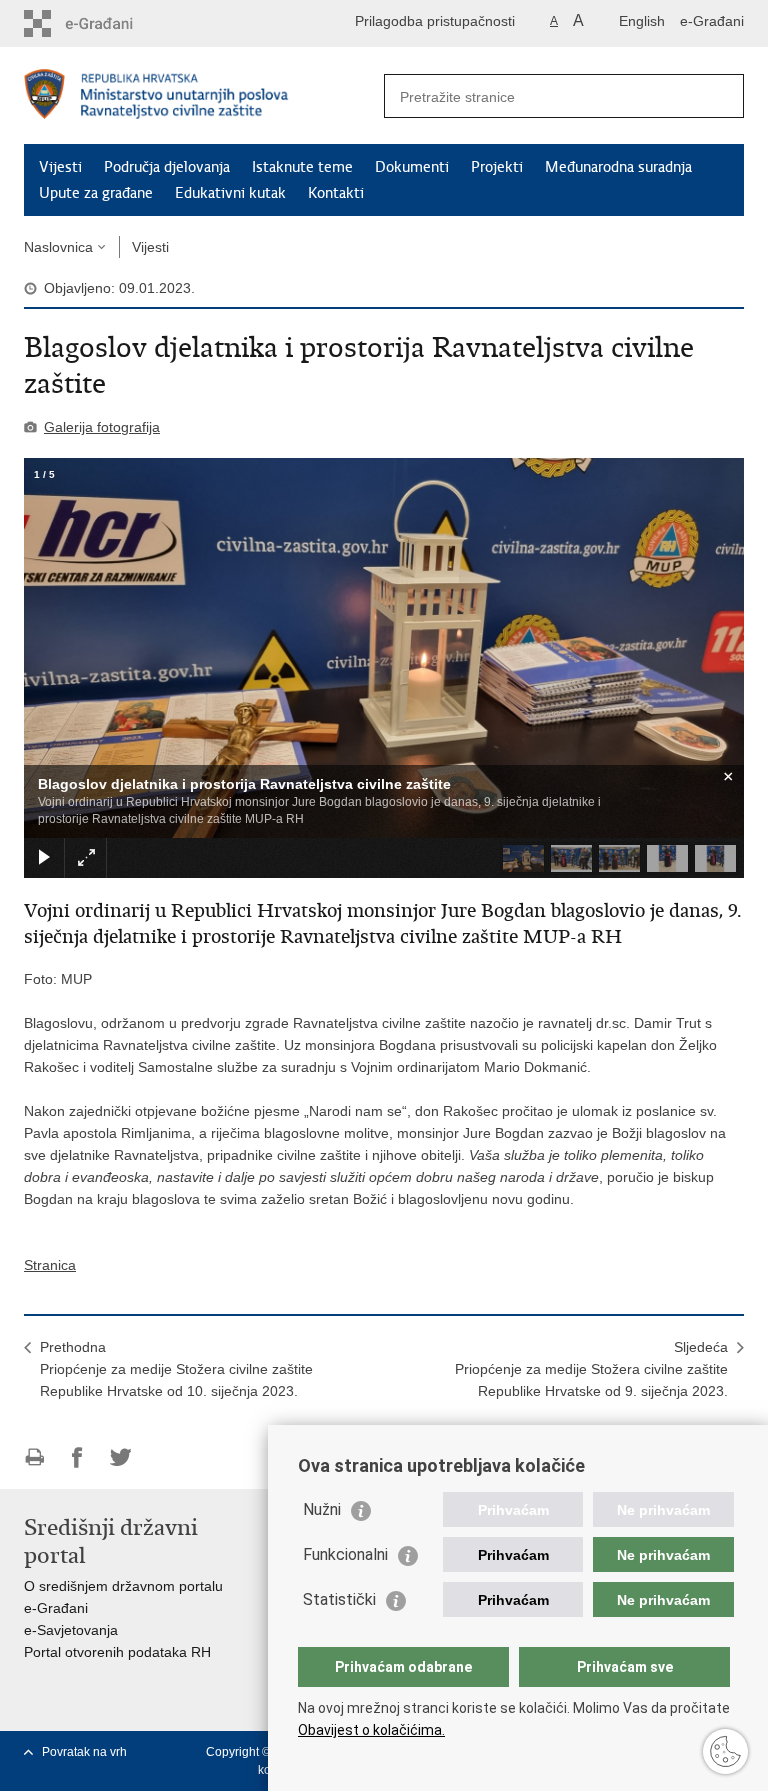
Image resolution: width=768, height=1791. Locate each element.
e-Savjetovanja (71, 1630)
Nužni (322, 1509)
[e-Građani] (109, 23)
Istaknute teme (302, 167)
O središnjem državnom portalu (123, 1586)
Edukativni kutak (230, 193)
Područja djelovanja (167, 167)
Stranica (50, 1265)
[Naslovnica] (204, 96)
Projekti (497, 167)
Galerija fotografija (102, 427)
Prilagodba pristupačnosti (435, 21)
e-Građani (712, 21)
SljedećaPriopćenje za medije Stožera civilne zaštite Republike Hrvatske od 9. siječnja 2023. (591, 1369)
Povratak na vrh (84, 1752)
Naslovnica (58, 247)
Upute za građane (96, 193)
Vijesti (60, 167)
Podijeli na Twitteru (120, 1457)
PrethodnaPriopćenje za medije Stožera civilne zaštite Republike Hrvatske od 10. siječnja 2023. (176, 1369)
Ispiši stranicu (34, 1457)
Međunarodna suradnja (618, 167)
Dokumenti (412, 167)
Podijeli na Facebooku (77, 1457)
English (642, 21)
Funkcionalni (345, 1554)
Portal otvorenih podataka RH (117, 1652)
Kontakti (336, 193)
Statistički (339, 1599)
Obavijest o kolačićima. (371, 1730)
